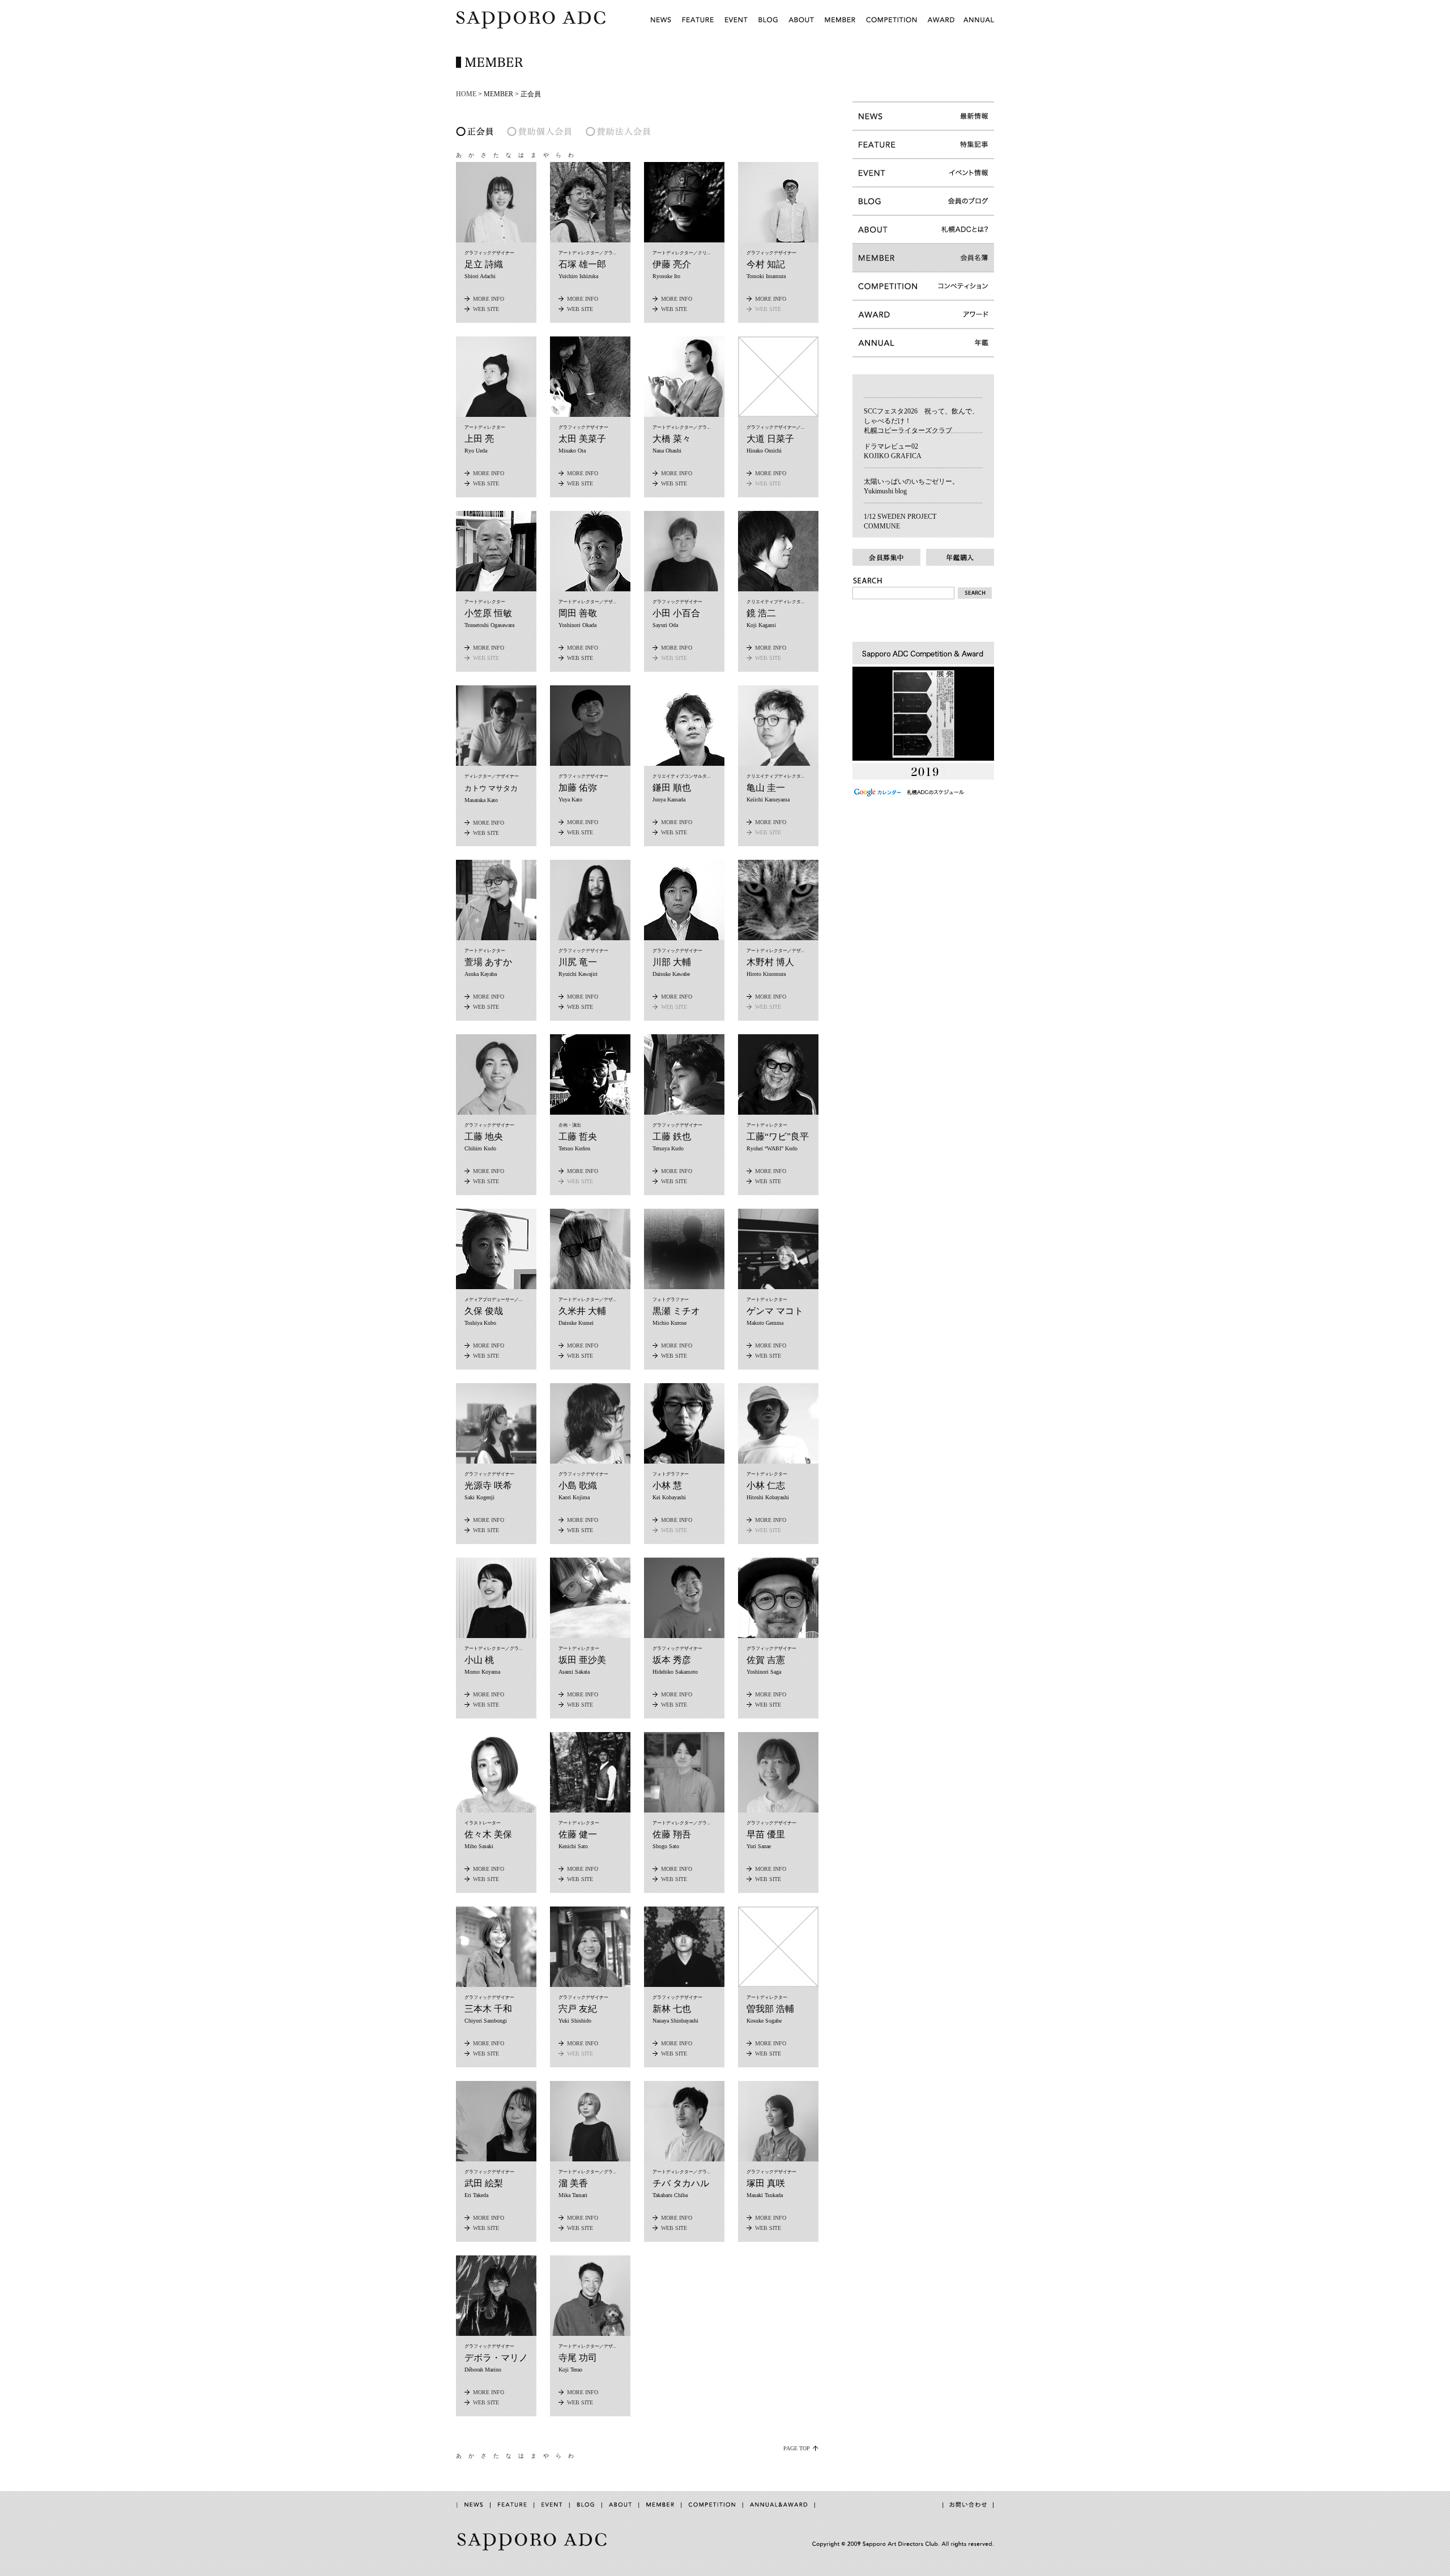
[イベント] (737, 28)
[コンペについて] (892, 28)
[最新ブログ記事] (923, 394)
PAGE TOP (797, 2448)
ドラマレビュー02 (891, 446)
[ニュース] (660, 28)
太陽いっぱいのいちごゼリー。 (911, 481)
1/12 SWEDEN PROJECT (900, 517)
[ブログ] (768, 28)
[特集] (699, 28)
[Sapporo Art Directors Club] (531, 28)
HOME (466, 94)
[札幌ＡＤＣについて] (801, 28)
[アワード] (940, 28)
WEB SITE (486, 309)
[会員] (840, 28)
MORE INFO (489, 299)
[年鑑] (976, 28)
